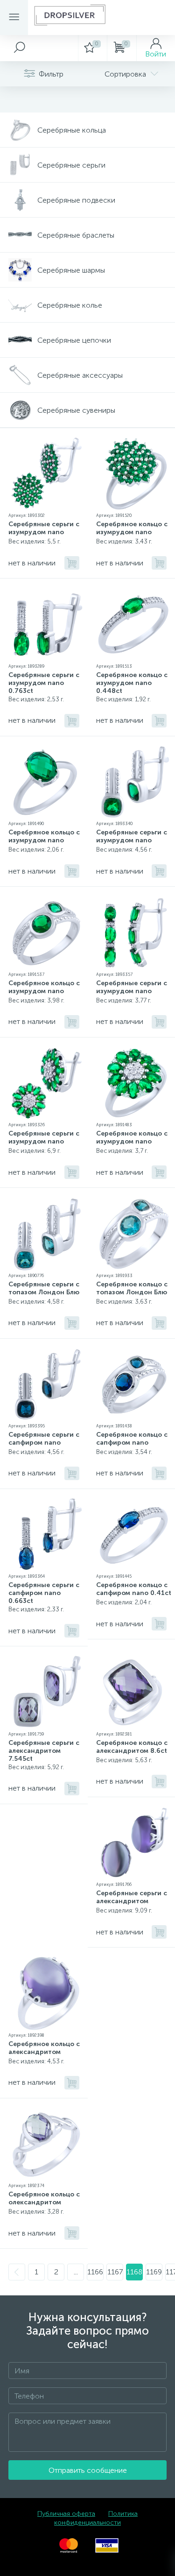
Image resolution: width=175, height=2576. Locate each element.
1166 (95, 2272)
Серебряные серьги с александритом (132, 1897)
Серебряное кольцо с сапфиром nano (132, 1439)
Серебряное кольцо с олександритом (44, 2198)
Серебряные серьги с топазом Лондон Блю (44, 1288)
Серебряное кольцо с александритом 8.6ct (132, 1747)
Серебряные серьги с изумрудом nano (44, 528)
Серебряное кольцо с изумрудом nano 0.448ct (132, 683)
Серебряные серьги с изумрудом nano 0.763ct (44, 683)
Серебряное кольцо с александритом (44, 2048)
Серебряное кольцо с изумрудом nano (132, 528)
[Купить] (72, 563)
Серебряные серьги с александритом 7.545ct (44, 1751)
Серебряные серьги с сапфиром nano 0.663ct (44, 1593)
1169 (154, 2272)
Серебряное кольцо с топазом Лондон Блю (132, 1288)
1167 (115, 2272)
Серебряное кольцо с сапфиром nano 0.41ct (134, 1589)
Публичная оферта (66, 2514)
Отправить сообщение (88, 2470)
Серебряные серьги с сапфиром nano (44, 1439)
